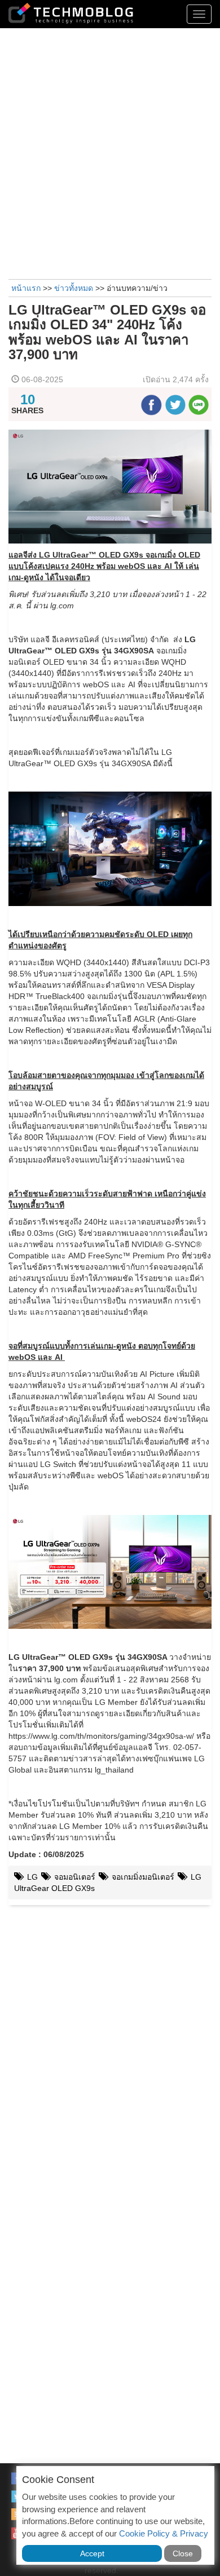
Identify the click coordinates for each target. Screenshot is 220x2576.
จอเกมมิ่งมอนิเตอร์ (143, 1877)
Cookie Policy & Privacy (164, 2533)
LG (31, 1877)
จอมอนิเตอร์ (74, 1877)
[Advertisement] (110, 152)
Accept (92, 2553)
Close (183, 2553)
